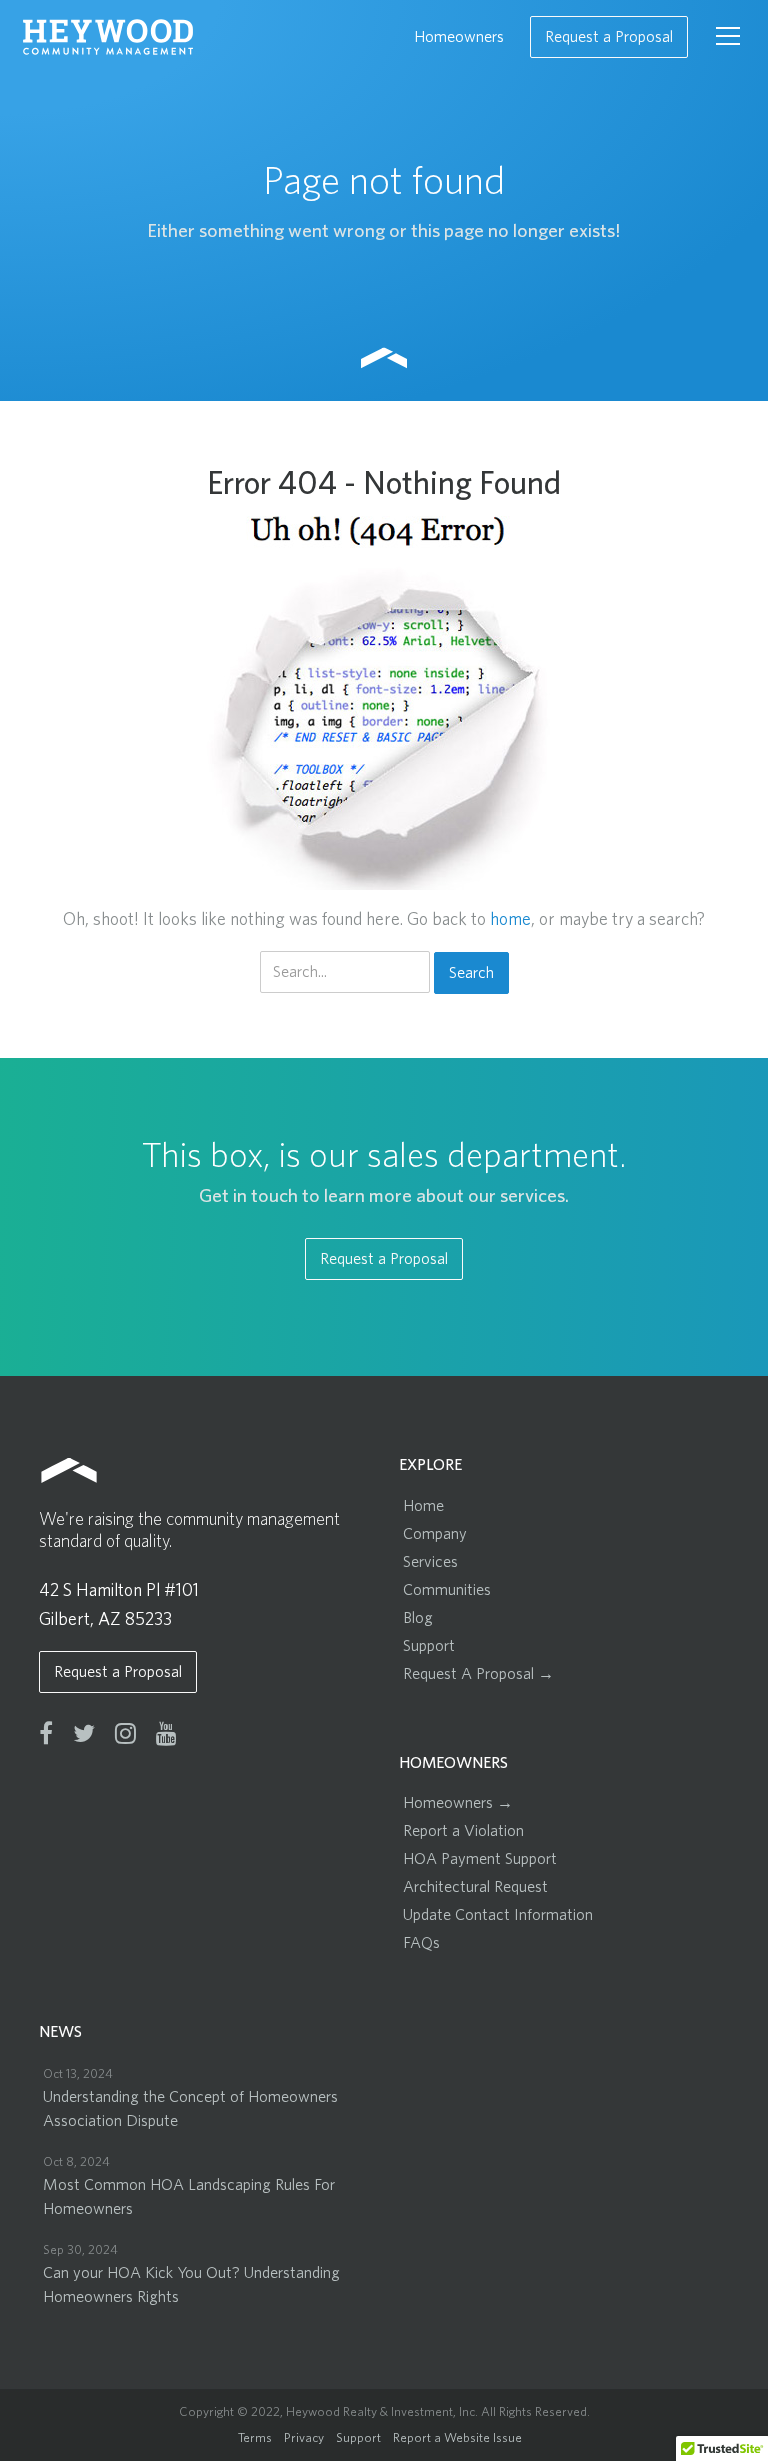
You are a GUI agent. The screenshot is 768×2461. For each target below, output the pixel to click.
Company (435, 1534)
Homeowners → (458, 1803)
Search (471, 973)
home (510, 920)
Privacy (304, 2438)
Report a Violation (463, 1831)
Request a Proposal (609, 37)
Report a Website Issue (457, 2438)
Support (429, 1646)
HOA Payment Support (480, 1859)
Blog (418, 1618)
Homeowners (459, 37)
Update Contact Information (498, 1915)
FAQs (421, 1943)
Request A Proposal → (478, 1674)
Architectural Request (475, 1887)
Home (423, 1506)
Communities (447, 1590)
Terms (255, 2438)
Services (430, 1562)
